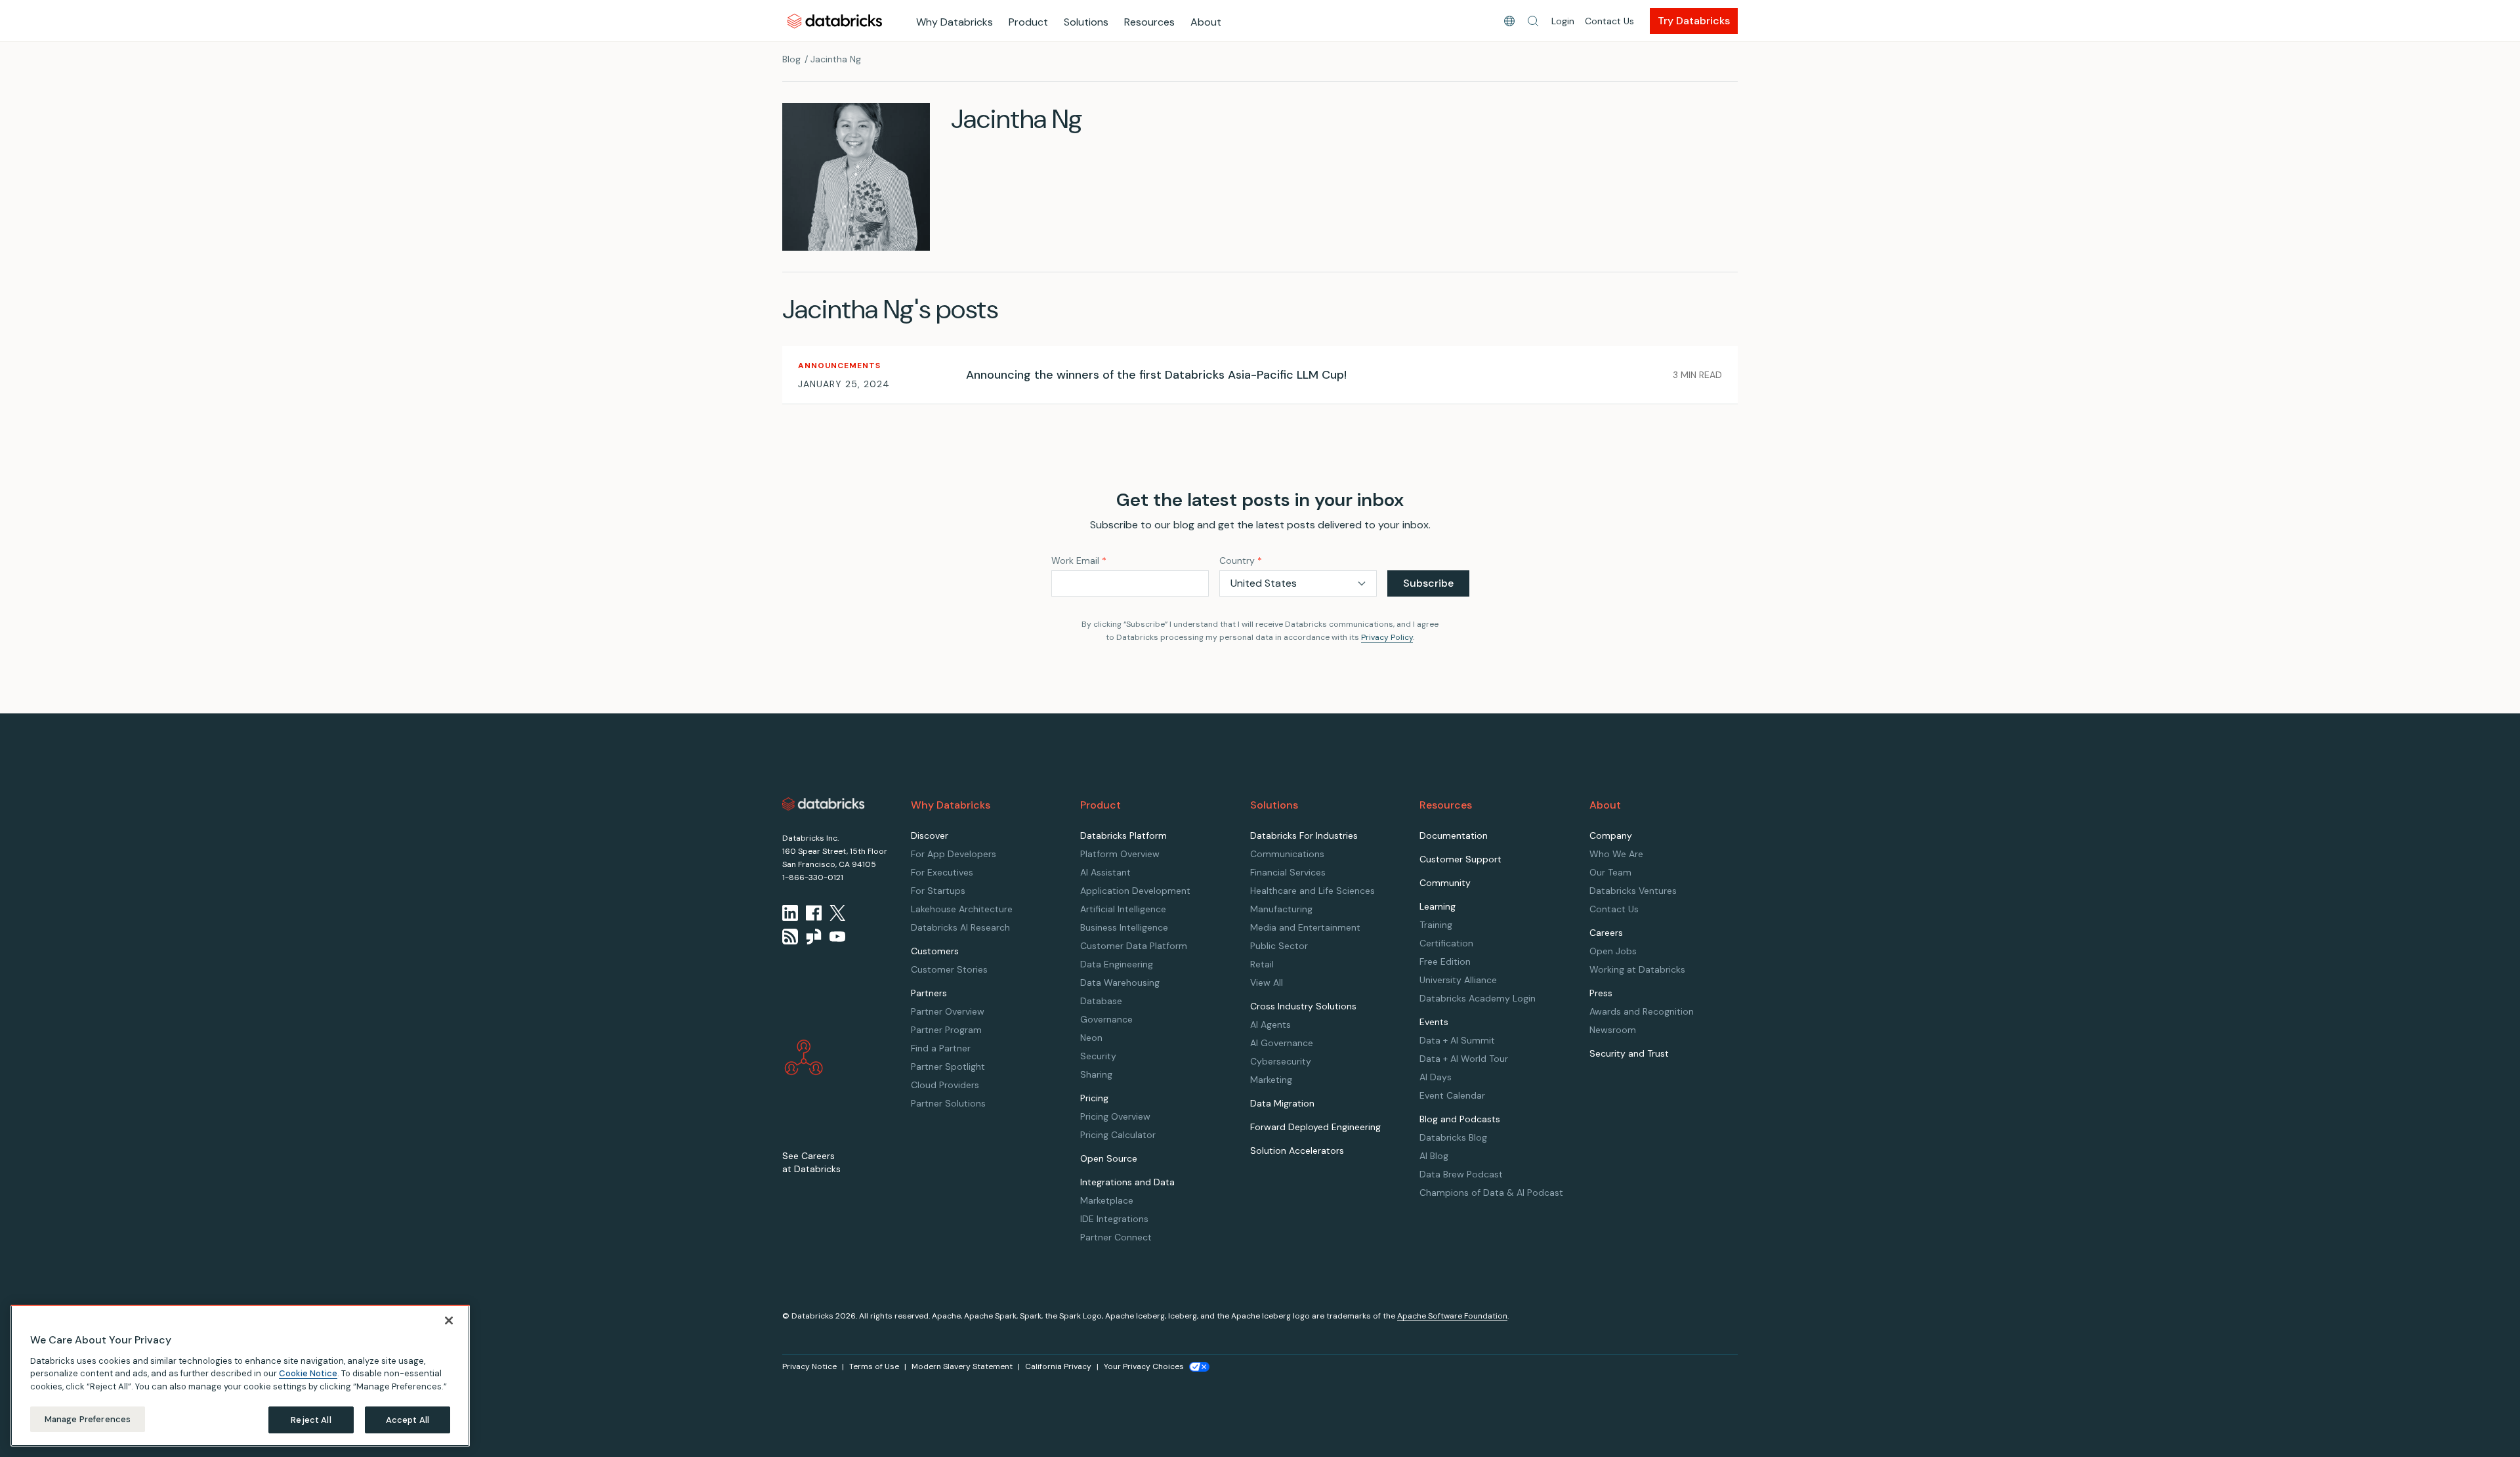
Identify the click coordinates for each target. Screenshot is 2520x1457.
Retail (1262, 964)
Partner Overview (948, 1011)
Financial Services (1288, 872)
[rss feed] (790, 937)
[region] (240, 1376)
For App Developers (954, 854)
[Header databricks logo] (835, 21)
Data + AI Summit (1457, 1040)
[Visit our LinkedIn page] (790, 913)
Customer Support (1460, 859)
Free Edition (1445, 961)
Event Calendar (1452, 1095)
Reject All (311, 1419)
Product (1028, 22)
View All (1267, 982)
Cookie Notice (308, 1373)
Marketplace (1107, 1200)
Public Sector (1279, 946)
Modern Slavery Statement (962, 1366)
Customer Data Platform (1134, 946)
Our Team (1610, 872)
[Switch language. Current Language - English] (1509, 21)
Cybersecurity (1281, 1061)
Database (1101, 1001)
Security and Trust (1629, 1053)
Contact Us (1609, 21)
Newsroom (1613, 1030)
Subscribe (1428, 583)
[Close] (449, 1320)
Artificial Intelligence (1123, 909)
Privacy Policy (1387, 637)
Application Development (1135, 891)
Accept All (408, 1419)
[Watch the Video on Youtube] (837, 937)
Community (1445, 883)
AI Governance (1282, 1043)
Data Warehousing (1120, 982)
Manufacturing (1281, 909)
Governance (1106, 1019)
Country (1241, 560)
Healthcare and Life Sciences (1312, 891)
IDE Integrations (1114, 1219)
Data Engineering (1117, 964)
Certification (1446, 943)
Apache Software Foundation (1452, 1316)
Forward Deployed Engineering (1315, 1127)
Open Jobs (1613, 951)
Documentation (1454, 835)
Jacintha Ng (836, 59)
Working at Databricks (1637, 969)
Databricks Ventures (1633, 891)
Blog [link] (791, 59)
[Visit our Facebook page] (814, 913)
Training (1436, 925)
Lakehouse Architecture (962, 909)
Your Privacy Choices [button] (1144, 1366)
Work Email (1079, 560)
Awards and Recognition (1642, 1011)
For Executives (942, 872)
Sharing (1096, 1074)
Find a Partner (941, 1048)
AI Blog (1434, 1156)
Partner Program (946, 1030)
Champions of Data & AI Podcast (1491, 1193)
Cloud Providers (945, 1085)
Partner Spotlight (948, 1066)
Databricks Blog (1453, 1137)
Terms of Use (874, 1366)
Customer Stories (949, 969)
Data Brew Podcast (1461, 1174)
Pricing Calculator (1118, 1135)
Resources (1149, 22)
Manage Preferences (88, 1419)
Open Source (1109, 1158)
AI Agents (1270, 1024)
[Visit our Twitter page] (837, 913)
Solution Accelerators (1297, 1151)
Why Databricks (955, 22)
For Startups (938, 891)
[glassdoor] (814, 937)
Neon (1091, 1038)
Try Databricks (1694, 21)
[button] (1533, 21)
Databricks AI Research (960, 927)
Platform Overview (1120, 854)
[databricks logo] (824, 804)
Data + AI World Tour (1464, 1059)
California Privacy (1058, 1366)
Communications (1287, 854)
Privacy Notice (809, 1366)
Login (1563, 21)
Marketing (1271, 1080)
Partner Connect (1116, 1237)
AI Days (1436, 1077)
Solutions (1086, 22)
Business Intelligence (1124, 927)
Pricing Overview (1115, 1116)
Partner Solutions (948, 1103)
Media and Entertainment (1305, 927)
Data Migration (1282, 1103)
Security (1098, 1056)
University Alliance (1458, 980)
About (1206, 22)
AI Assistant (1105, 872)
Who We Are (1616, 854)
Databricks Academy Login (1478, 998)
